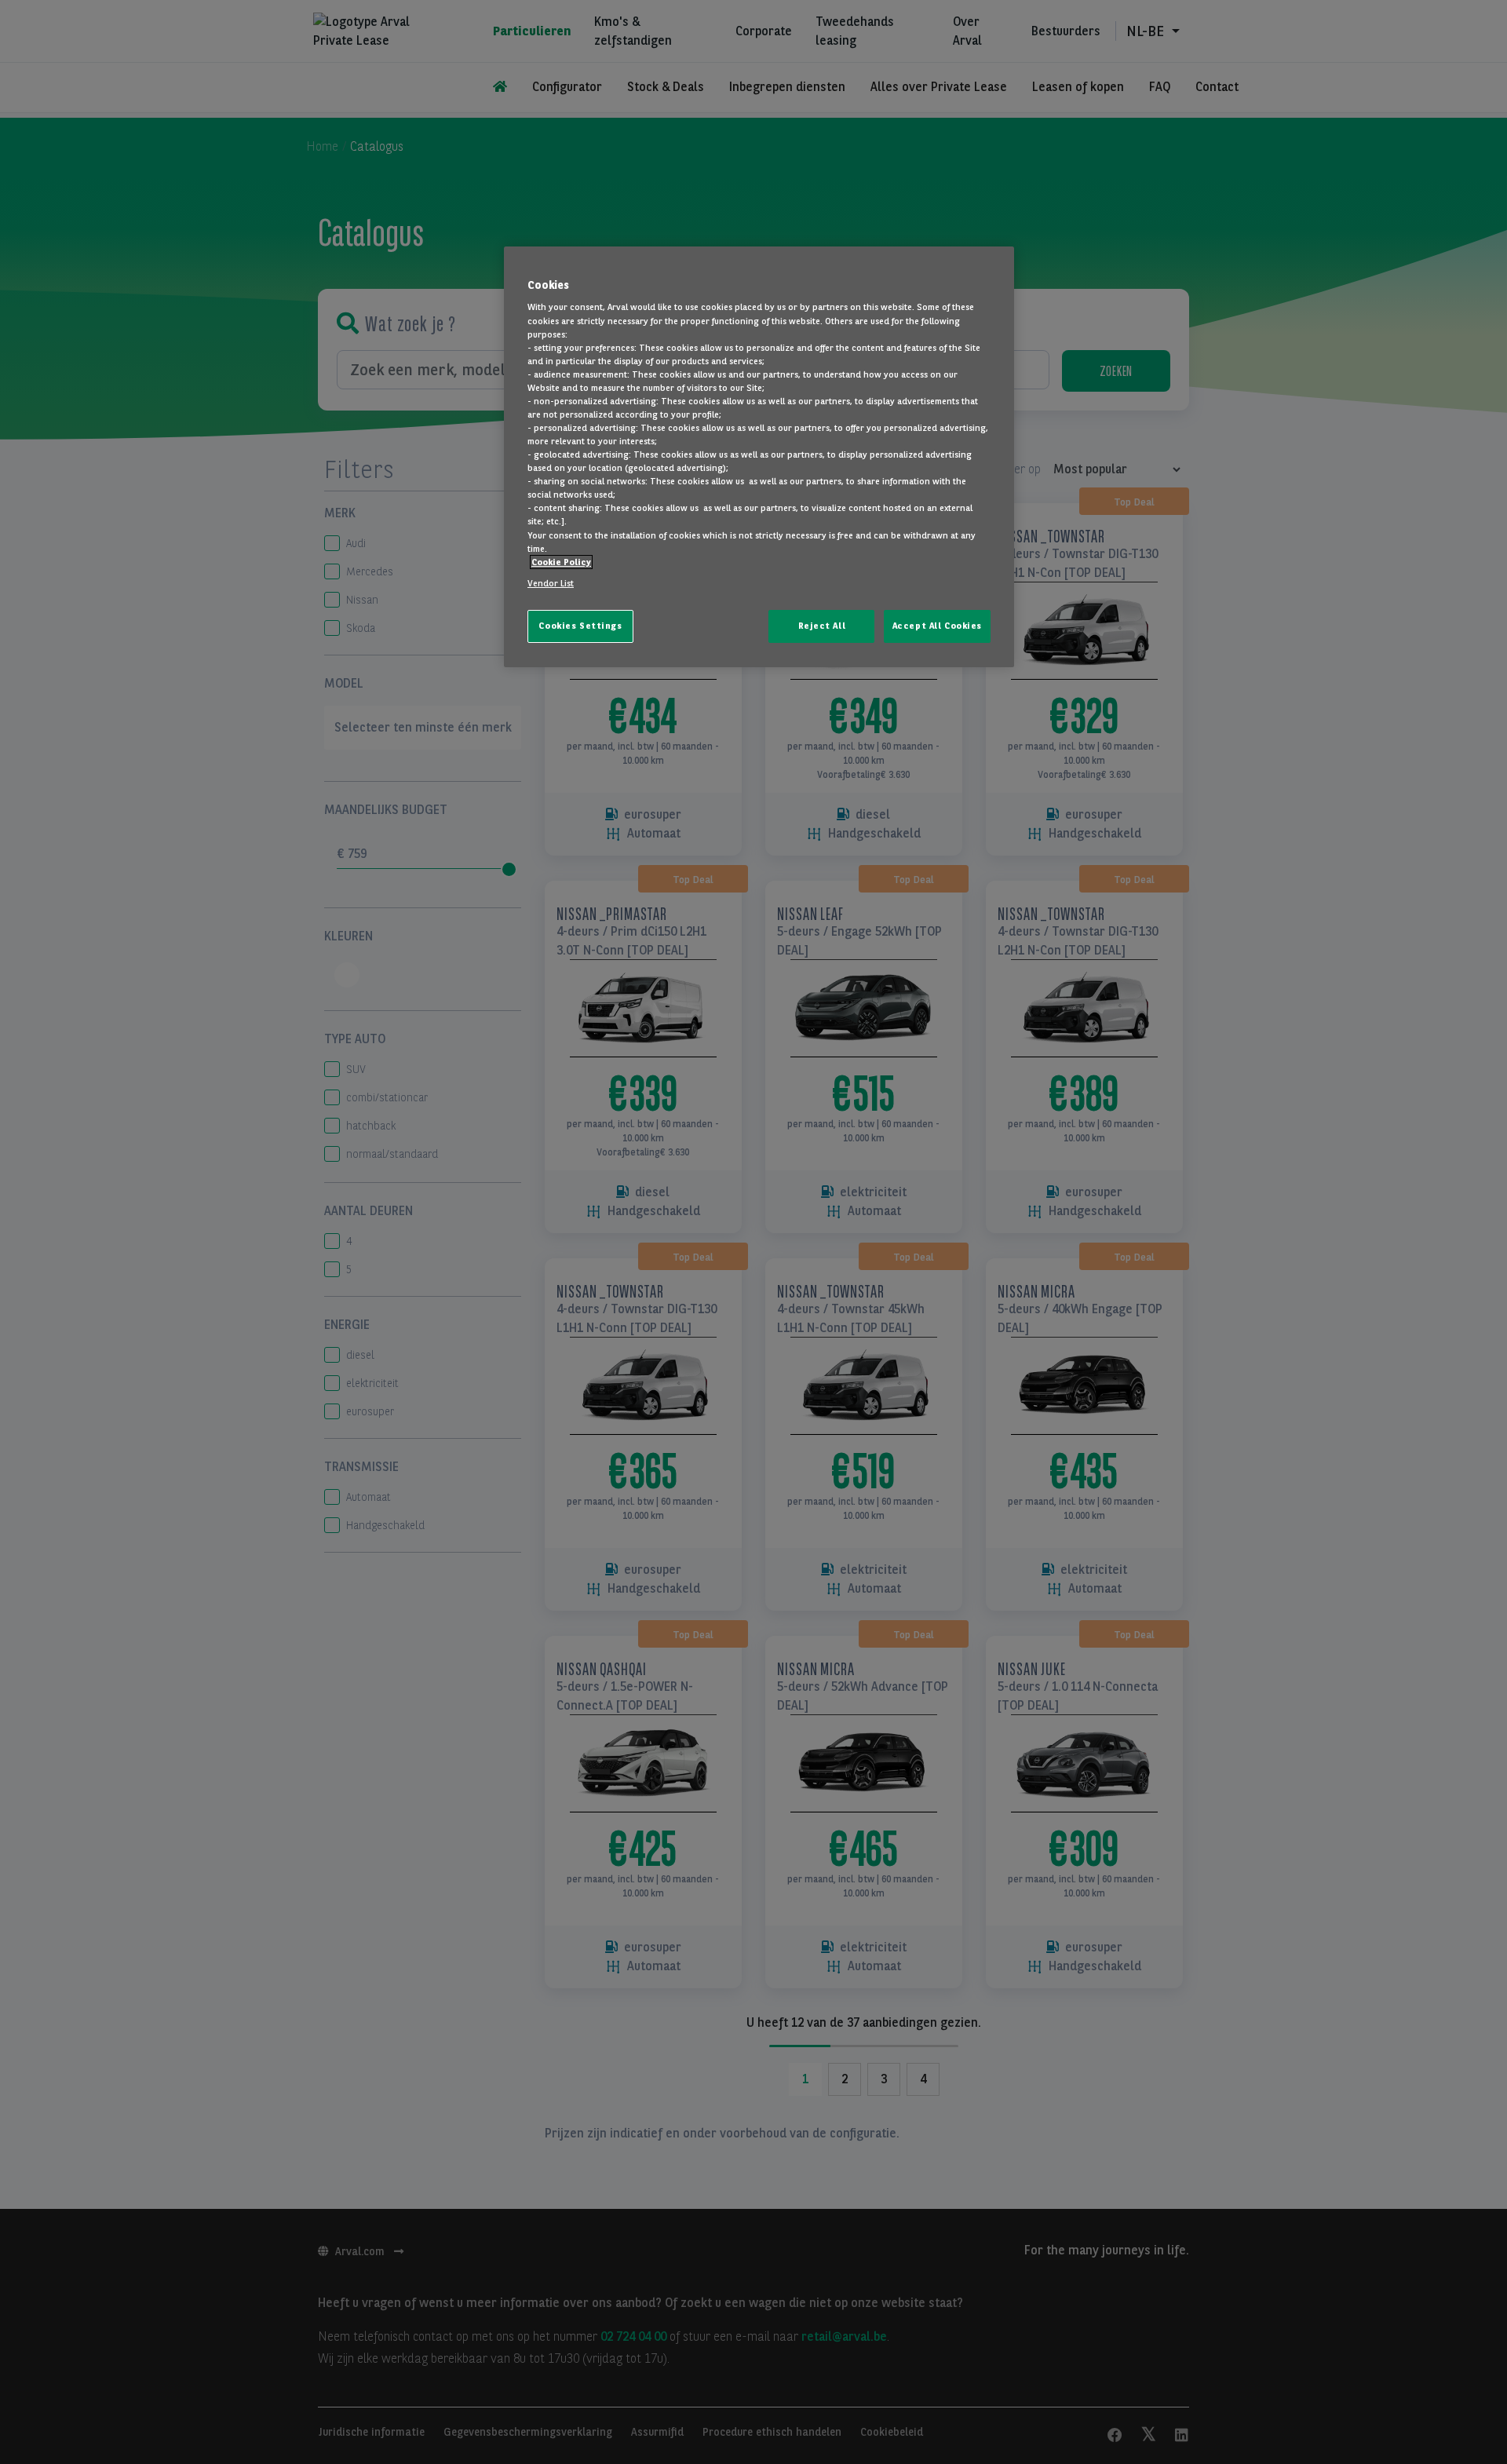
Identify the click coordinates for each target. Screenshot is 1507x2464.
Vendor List (551, 583)
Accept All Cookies (937, 626)
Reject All (822, 626)
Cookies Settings (580, 626)
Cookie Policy (561, 562)
